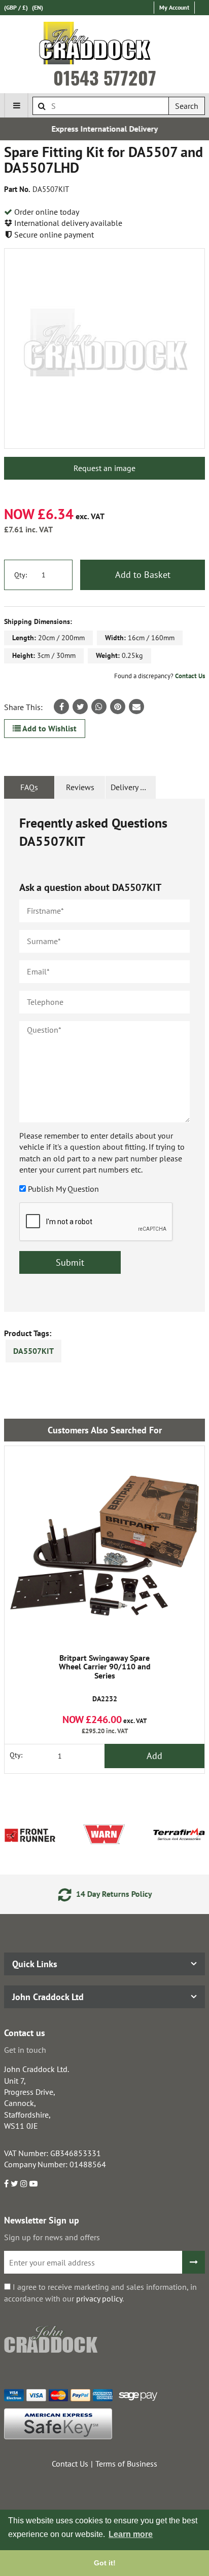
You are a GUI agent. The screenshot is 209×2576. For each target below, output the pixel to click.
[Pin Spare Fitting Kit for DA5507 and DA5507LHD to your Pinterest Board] (118, 707)
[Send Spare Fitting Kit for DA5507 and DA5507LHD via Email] (136, 707)
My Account (174, 7)
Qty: (21, 575)
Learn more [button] (131, 2534)
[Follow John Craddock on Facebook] (6, 2183)
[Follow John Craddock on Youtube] (33, 2183)
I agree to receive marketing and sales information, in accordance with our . (100, 2292)
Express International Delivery (104, 129)
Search (187, 106)
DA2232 (105, 1679)
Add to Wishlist (49, 728)
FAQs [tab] (29, 787)
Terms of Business (126, 2464)
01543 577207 (105, 77)
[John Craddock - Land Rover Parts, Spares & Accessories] (105, 45)
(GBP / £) (16, 7)
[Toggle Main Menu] (16, 105)
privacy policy (99, 2298)
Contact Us (190, 676)
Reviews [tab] (80, 787)
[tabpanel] (104, 1055)
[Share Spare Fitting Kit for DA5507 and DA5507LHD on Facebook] (61, 707)
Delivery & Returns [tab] (133, 787)
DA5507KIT (33, 1351)
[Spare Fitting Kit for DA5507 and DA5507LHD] (104, 348)
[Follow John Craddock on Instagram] (24, 2183)
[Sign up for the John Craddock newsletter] (194, 2262)
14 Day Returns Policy (113, 1894)
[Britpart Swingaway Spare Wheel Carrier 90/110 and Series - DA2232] (104, 1546)
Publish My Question (63, 1189)
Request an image (104, 468)
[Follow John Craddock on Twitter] (14, 2183)
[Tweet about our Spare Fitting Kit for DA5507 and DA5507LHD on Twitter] (80, 707)
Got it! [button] (105, 2563)
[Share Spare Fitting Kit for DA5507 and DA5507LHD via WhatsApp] (99, 707)
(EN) (38, 7)
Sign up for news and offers (52, 2237)
